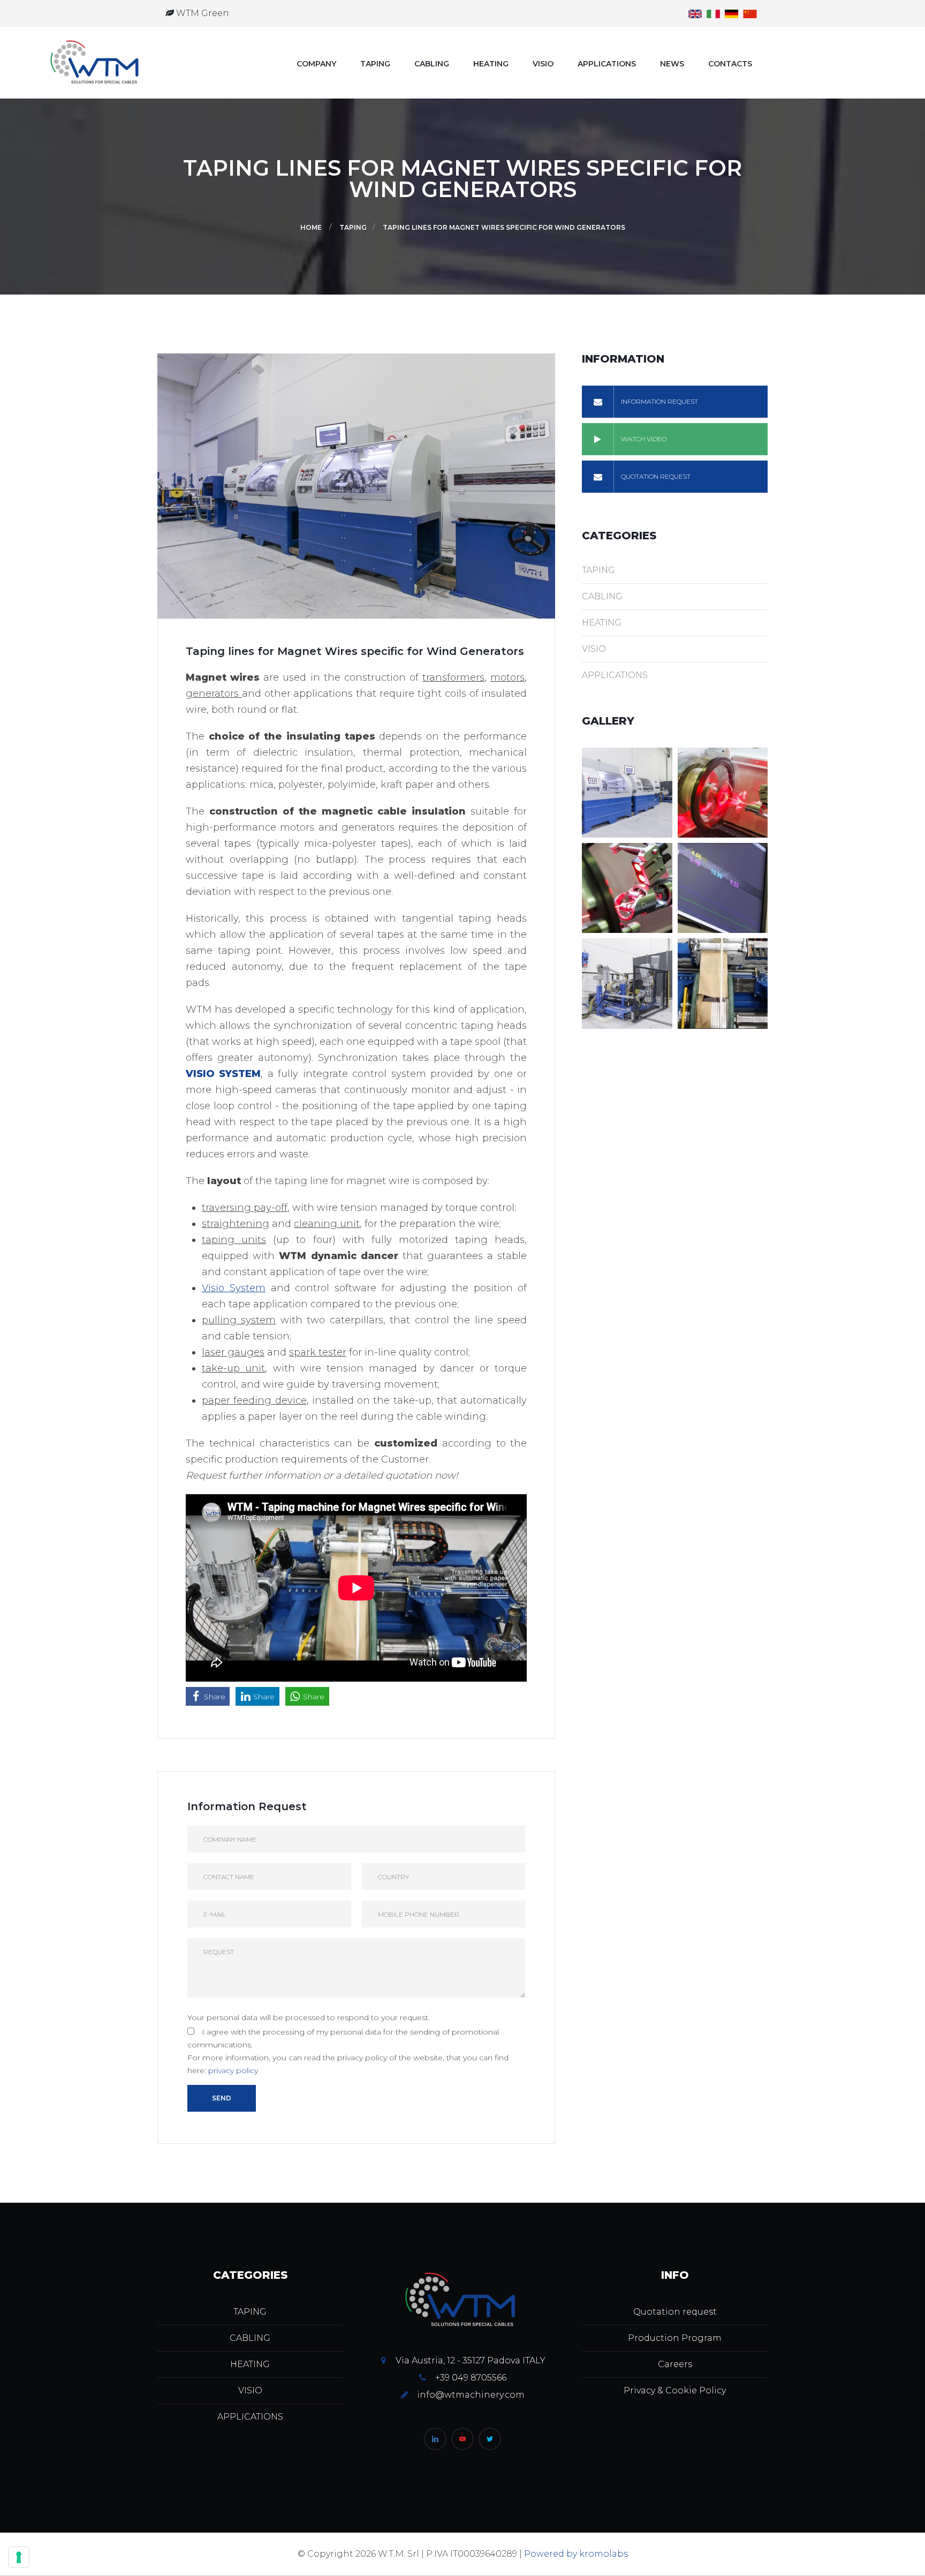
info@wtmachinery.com (471, 2395)
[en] (695, 13)
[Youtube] (462, 2439)
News (672, 64)
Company (316, 64)
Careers (675, 2364)
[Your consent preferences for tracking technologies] (19, 2557)
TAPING (375, 64)
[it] (713, 13)
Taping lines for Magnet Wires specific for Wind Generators (504, 227)
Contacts (730, 64)
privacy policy (233, 2070)
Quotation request (675, 2312)
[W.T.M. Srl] (96, 63)
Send (222, 2098)
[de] (731, 13)
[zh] (750, 13)
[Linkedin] (435, 2439)
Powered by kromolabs (576, 2554)
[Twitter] (490, 2439)
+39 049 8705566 (471, 2378)
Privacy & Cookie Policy (675, 2390)
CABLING (432, 64)
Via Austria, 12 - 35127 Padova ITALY (471, 2360)
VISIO (543, 64)
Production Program (675, 2338)
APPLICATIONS (607, 64)
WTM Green (202, 13)
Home (311, 227)
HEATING (491, 64)
